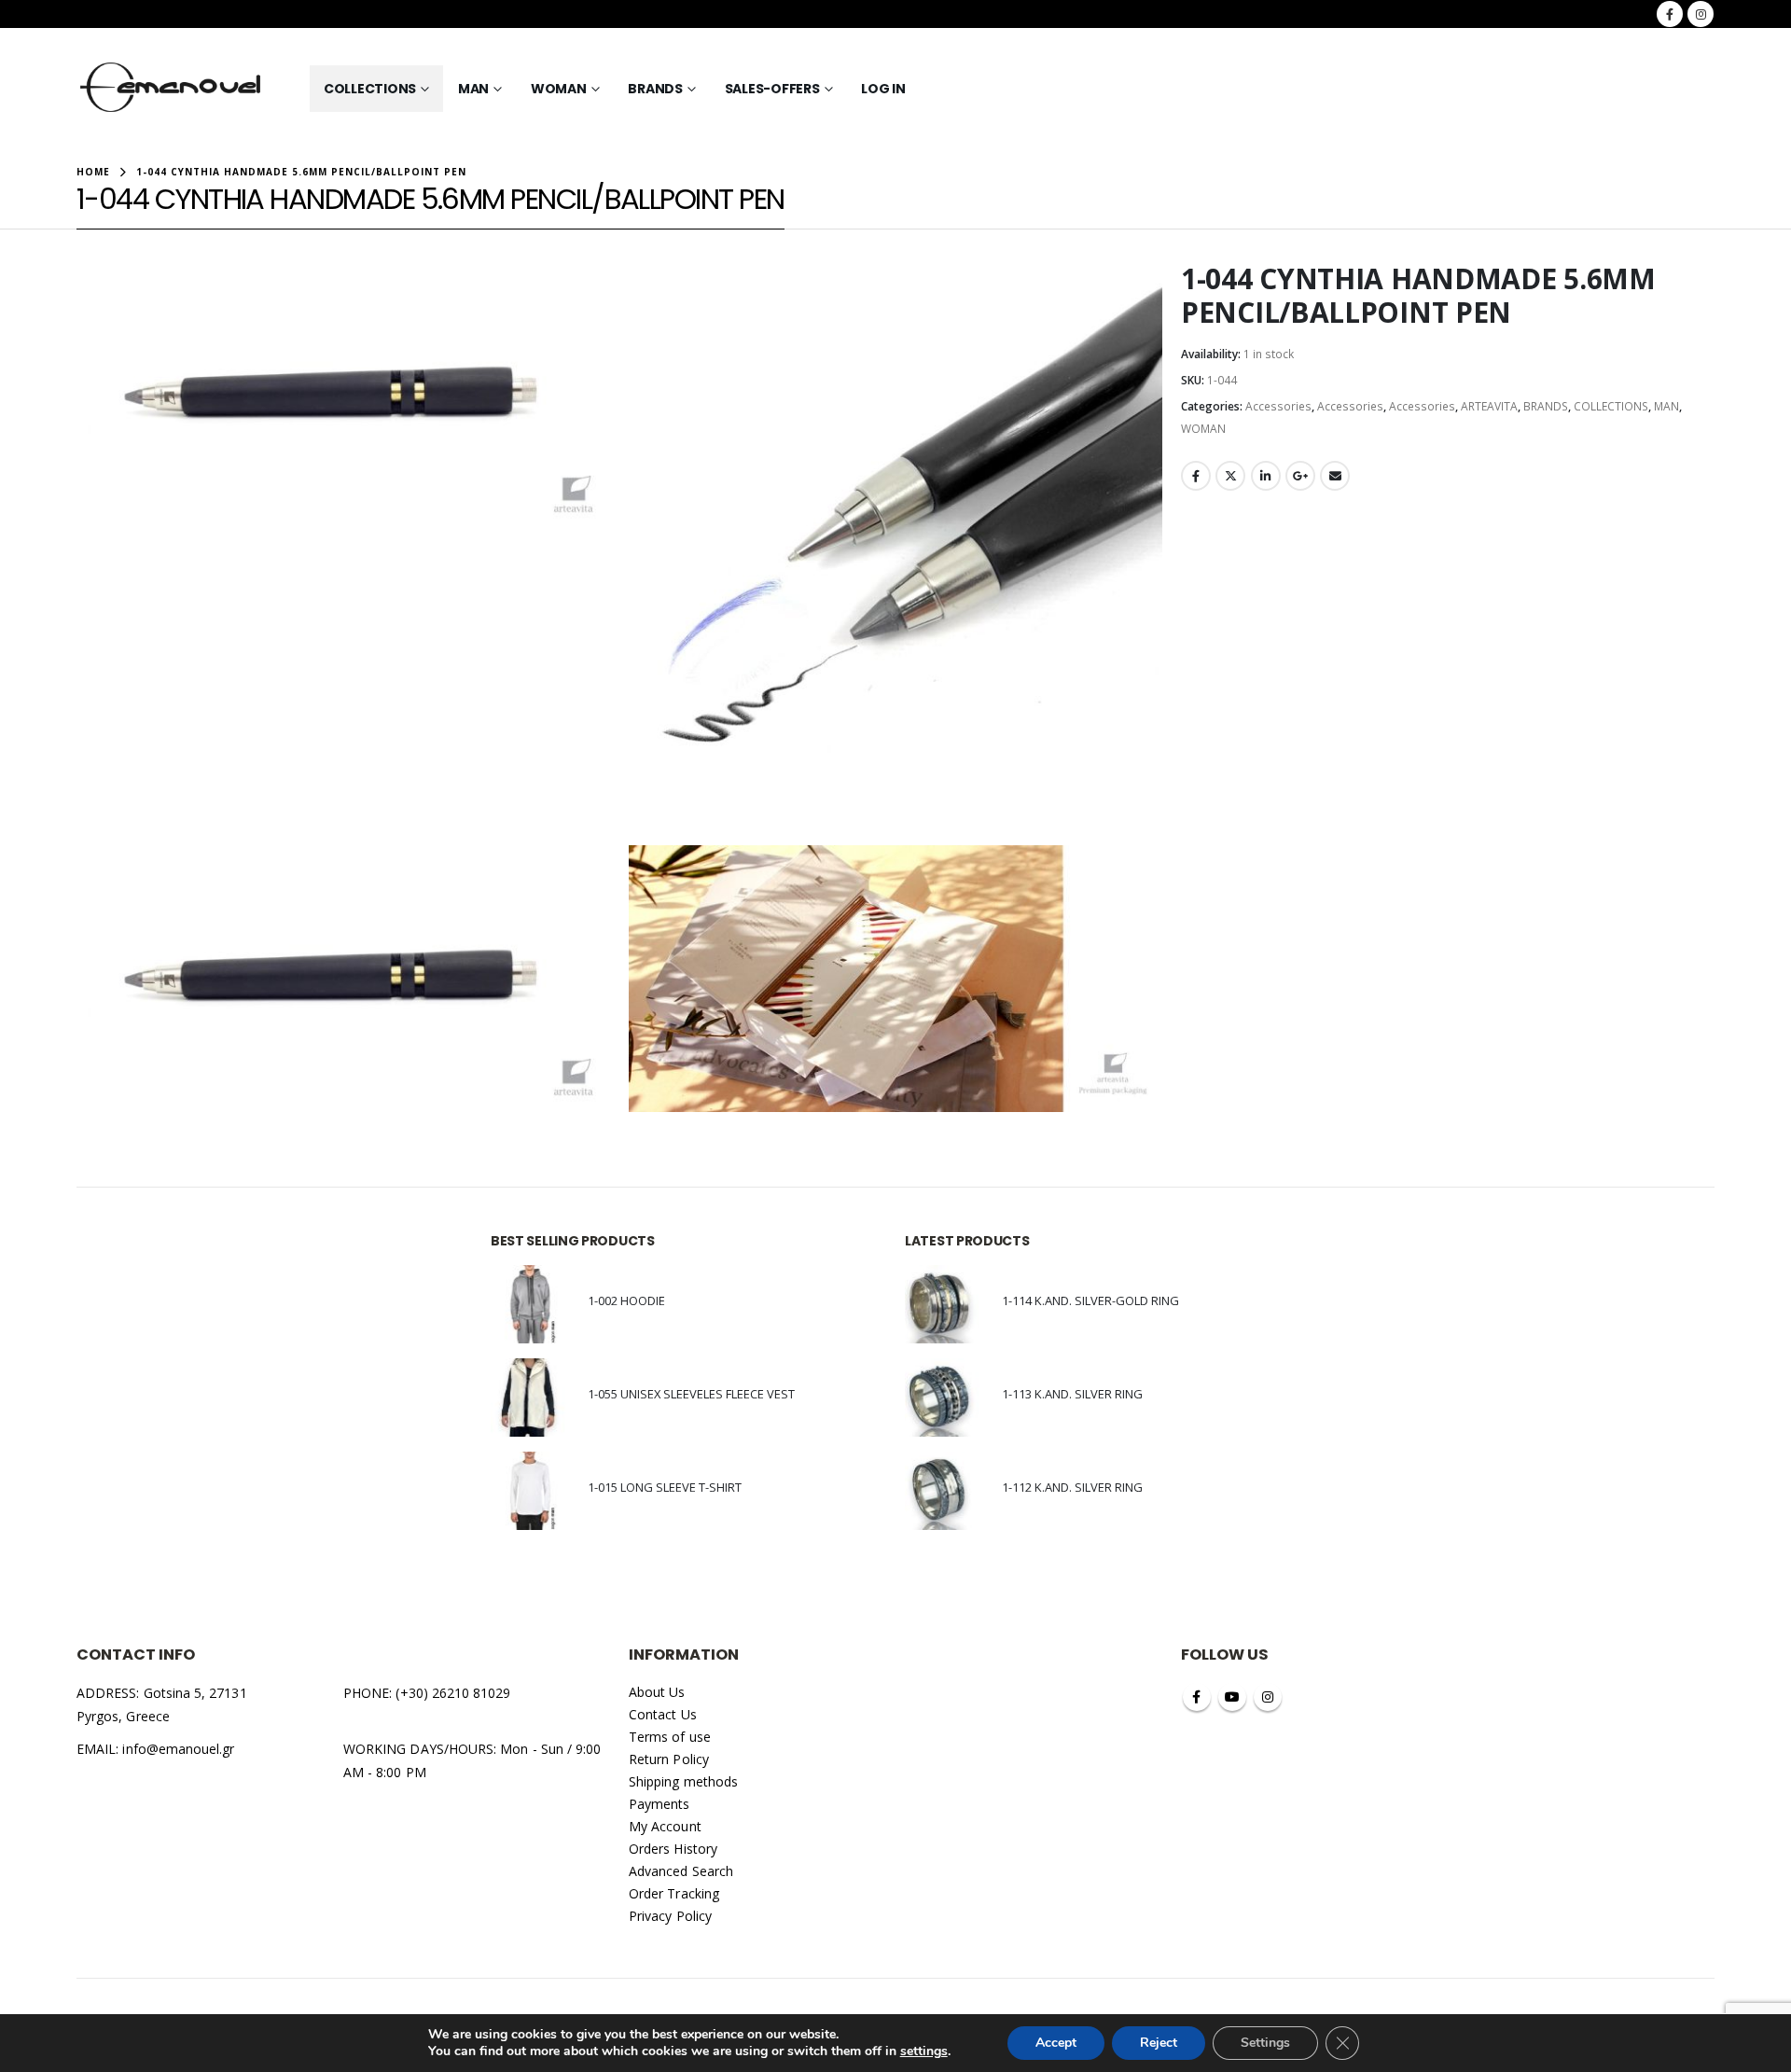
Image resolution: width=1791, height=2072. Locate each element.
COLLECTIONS (370, 89)
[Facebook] (1670, 14)
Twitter (1230, 476)
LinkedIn (1266, 476)
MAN (473, 89)
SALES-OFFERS (772, 89)
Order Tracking (674, 1893)
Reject (1159, 2043)
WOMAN (559, 89)
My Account (665, 1826)
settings (924, 2051)
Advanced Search (681, 1871)
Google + (1300, 476)
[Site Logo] (171, 89)
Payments (659, 1804)
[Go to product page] (530, 1304)
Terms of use (670, 1737)
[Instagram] (1701, 14)
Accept (1056, 2043)
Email (1335, 476)
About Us (657, 1692)
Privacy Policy (670, 1916)
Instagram (1268, 1697)
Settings (1265, 2043)
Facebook (1196, 476)
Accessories (1278, 406)
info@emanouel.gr (178, 1749)
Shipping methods (683, 1781)
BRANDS (655, 89)
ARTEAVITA (1489, 406)
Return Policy (669, 1759)
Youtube (1232, 1697)
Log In (883, 89)
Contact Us (663, 1714)
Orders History (673, 1849)
